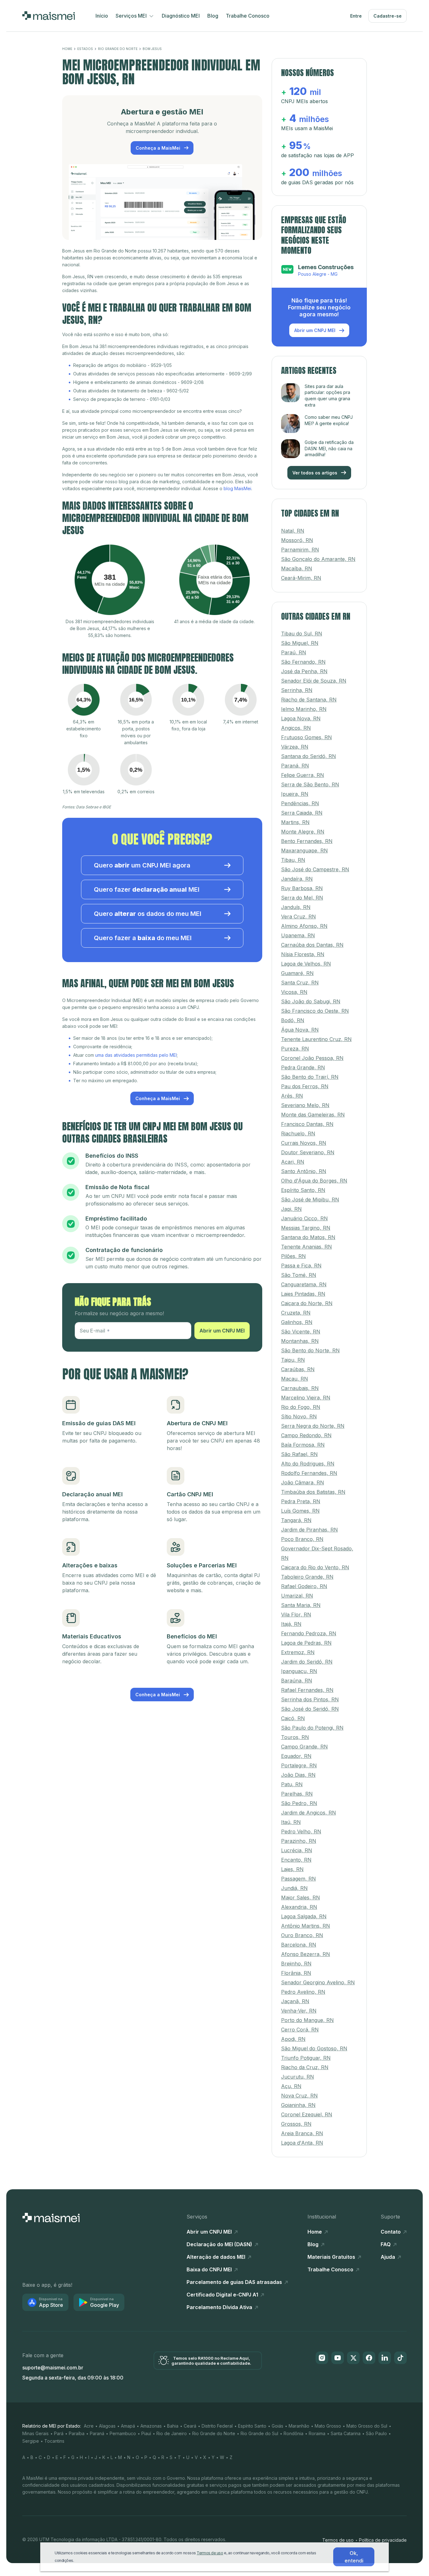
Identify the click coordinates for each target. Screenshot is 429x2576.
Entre (356, 16)
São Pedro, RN (299, 1803)
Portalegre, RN (299, 1765)
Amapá (128, 2426)
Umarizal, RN (297, 1595)
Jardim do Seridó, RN (307, 1661)
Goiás (277, 2426)
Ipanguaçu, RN (299, 1671)
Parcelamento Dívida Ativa (220, 2307)
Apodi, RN (293, 2039)
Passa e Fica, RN (301, 1265)
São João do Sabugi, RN (311, 1001)
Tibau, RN (293, 860)
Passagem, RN (299, 1878)
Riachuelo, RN (298, 1133)
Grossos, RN (296, 2124)
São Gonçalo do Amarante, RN (318, 559)
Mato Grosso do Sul (367, 2426)
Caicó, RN (293, 1718)
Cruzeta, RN (296, 1312)
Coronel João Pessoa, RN (312, 1058)
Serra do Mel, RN (302, 897)
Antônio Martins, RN (306, 1925)
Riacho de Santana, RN (309, 699)
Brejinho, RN (296, 1963)
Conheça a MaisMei (159, 148)
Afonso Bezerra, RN (306, 1954)
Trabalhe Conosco (248, 16)
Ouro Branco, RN (302, 1935)
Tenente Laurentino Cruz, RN (316, 1039)
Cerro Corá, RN (300, 2029)
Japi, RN (291, 1209)
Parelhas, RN (297, 1793)
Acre (89, 2426)
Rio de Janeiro (172, 2433)
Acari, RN (293, 1161)
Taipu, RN (293, 1360)
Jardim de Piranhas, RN (310, 1529)
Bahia (173, 2426)
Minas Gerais (35, 2433)
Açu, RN (291, 2086)
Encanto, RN (296, 1859)
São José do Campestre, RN (315, 869)
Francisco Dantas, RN (307, 1124)
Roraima (317, 2433)
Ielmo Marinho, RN (304, 709)
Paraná (97, 2433)
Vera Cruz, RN (299, 916)
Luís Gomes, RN (300, 1510)
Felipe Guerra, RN (303, 775)
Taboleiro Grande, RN (307, 1576)
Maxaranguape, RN (304, 850)
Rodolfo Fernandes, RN (309, 1473)
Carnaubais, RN (300, 1388)
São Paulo (376, 2433)
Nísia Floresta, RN (303, 954)
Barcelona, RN (299, 1944)
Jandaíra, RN (297, 878)
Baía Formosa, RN (303, 1444)
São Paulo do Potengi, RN (312, 1727)
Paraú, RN (294, 652)
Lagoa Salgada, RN (304, 1916)
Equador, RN (296, 1756)
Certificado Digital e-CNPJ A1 (223, 2294)
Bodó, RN (293, 1020)
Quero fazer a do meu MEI (143, 938)
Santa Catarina (346, 2433)
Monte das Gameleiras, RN (313, 1114)
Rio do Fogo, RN (301, 1407)
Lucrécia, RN (297, 1850)
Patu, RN (292, 1784)
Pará (59, 2433)
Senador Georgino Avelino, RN (318, 1982)
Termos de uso (338, 2540)
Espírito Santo (252, 2426)
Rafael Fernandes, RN (307, 1690)
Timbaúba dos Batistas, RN (313, 1492)
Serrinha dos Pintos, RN (310, 1699)
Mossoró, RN (297, 540)
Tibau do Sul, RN (302, 633)
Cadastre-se (388, 16)
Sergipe (31, 2441)
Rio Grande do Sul (259, 2433)
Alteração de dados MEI (217, 2257)
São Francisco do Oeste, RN (315, 1011)
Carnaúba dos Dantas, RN (312, 945)
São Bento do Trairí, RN (310, 1077)
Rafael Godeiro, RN (304, 1586)
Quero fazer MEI (147, 889)
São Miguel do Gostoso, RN (314, 2048)
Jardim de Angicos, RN (309, 1812)
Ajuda (388, 2257)
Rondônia (293, 2433)
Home (67, 49)
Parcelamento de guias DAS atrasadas (235, 2282)
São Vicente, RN (301, 1331)
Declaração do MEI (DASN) (220, 2244)
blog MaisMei (237, 488)
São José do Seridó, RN (310, 1709)
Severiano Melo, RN (305, 1105)
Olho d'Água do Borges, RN (314, 1180)
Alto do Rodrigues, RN (308, 1463)
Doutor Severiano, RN (308, 1152)
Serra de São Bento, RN (310, 784)
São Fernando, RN (303, 662)
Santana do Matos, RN (308, 1237)
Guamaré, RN (297, 973)
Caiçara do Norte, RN (307, 1303)
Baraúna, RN (297, 1680)
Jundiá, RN (294, 1888)
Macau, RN (295, 1378)
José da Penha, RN (304, 671)
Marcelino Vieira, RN (306, 1397)
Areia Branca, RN (302, 2133)
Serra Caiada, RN (302, 812)
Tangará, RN (296, 1520)
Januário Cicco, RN (304, 1218)
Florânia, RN (296, 1973)
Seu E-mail (92, 1331)
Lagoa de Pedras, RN (306, 1643)
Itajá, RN (291, 1624)
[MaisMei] (49, 16)
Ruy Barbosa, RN (302, 888)
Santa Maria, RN (301, 1605)
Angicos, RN (296, 728)
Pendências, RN (300, 803)
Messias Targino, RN (306, 1227)
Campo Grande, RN (304, 1746)
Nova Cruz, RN (299, 2095)
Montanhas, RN (300, 1341)
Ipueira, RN (295, 794)
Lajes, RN (292, 1869)
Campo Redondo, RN (306, 1435)
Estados (85, 49)
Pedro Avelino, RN (303, 1992)
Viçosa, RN (294, 992)
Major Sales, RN (301, 1897)
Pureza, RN (295, 1048)
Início (102, 16)
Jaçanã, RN (295, 2001)
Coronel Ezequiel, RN (307, 2114)
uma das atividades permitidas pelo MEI (136, 1055)
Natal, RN (293, 530)
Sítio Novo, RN (299, 1416)
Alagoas (107, 2426)
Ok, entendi (354, 2557)
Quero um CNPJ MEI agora (142, 865)
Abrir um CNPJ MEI (222, 1331)
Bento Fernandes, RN (307, 841)
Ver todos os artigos (315, 472)
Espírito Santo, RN (303, 1190)
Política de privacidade (383, 2540)
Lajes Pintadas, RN (303, 1294)
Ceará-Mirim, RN (301, 578)
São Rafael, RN (299, 1454)
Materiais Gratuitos (332, 2257)
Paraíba (77, 2433)
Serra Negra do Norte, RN (313, 1426)
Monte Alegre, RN (303, 831)
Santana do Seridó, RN (309, 756)
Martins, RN (295, 822)
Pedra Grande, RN (303, 1067)
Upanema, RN (298, 935)
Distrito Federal (217, 2426)
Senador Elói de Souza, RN (314, 680)
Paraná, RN (295, 765)
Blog (213, 16)
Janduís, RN (296, 907)
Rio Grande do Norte (118, 49)
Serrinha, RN (297, 690)
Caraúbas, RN (298, 1369)
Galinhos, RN (297, 1322)
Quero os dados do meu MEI (148, 914)
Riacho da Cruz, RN (305, 2067)
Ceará (190, 2426)
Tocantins (54, 2441)
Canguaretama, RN (304, 1284)
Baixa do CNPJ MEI (210, 2269)
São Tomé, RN (299, 1275)
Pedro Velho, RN (301, 1831)
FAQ (386, 2244)
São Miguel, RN (300, 643)
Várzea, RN (295, 746)
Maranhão (299, 2426)
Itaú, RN (291, 1822)
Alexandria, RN (299, 1907)
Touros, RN (295, 1737)
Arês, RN (292, 1095)
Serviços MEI (132, 16)
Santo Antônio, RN (304, 1171)
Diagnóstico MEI (181, 16)
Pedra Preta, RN (301, 1501)
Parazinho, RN (299, 1841)
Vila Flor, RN (296, 1614)
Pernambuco (123, 2433)
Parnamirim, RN (300, 549)
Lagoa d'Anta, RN (302, 2142)
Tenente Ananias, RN (307, 1246)
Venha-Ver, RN (299, 2010)
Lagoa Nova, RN (301, 718)
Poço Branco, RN (302, 1539)
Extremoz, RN (298, 1652)
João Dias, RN (298, 1775)
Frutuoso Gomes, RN (307, 737)
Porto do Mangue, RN (307, 2020)
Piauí (146, 2433)
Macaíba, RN (297, 568)
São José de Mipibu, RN (310, 1199)
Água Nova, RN (300, 1029)
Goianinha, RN (298, 2105)
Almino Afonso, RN (304, 926)
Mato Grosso (328, 2426)
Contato (391, 2231)
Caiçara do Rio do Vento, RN (315, 1567)
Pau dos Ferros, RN (305, 1086)
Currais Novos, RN (304, 1143)
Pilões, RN (293, 1256)
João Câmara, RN (303, 1482)
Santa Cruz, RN (300, 982)
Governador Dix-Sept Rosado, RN (317, 1553)
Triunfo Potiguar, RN (306, 2058)
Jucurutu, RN (298, 2076)
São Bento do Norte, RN (310, 1350)
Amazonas (151, 2426)
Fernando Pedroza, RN (309, 1633)
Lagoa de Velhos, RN (306, 963)
